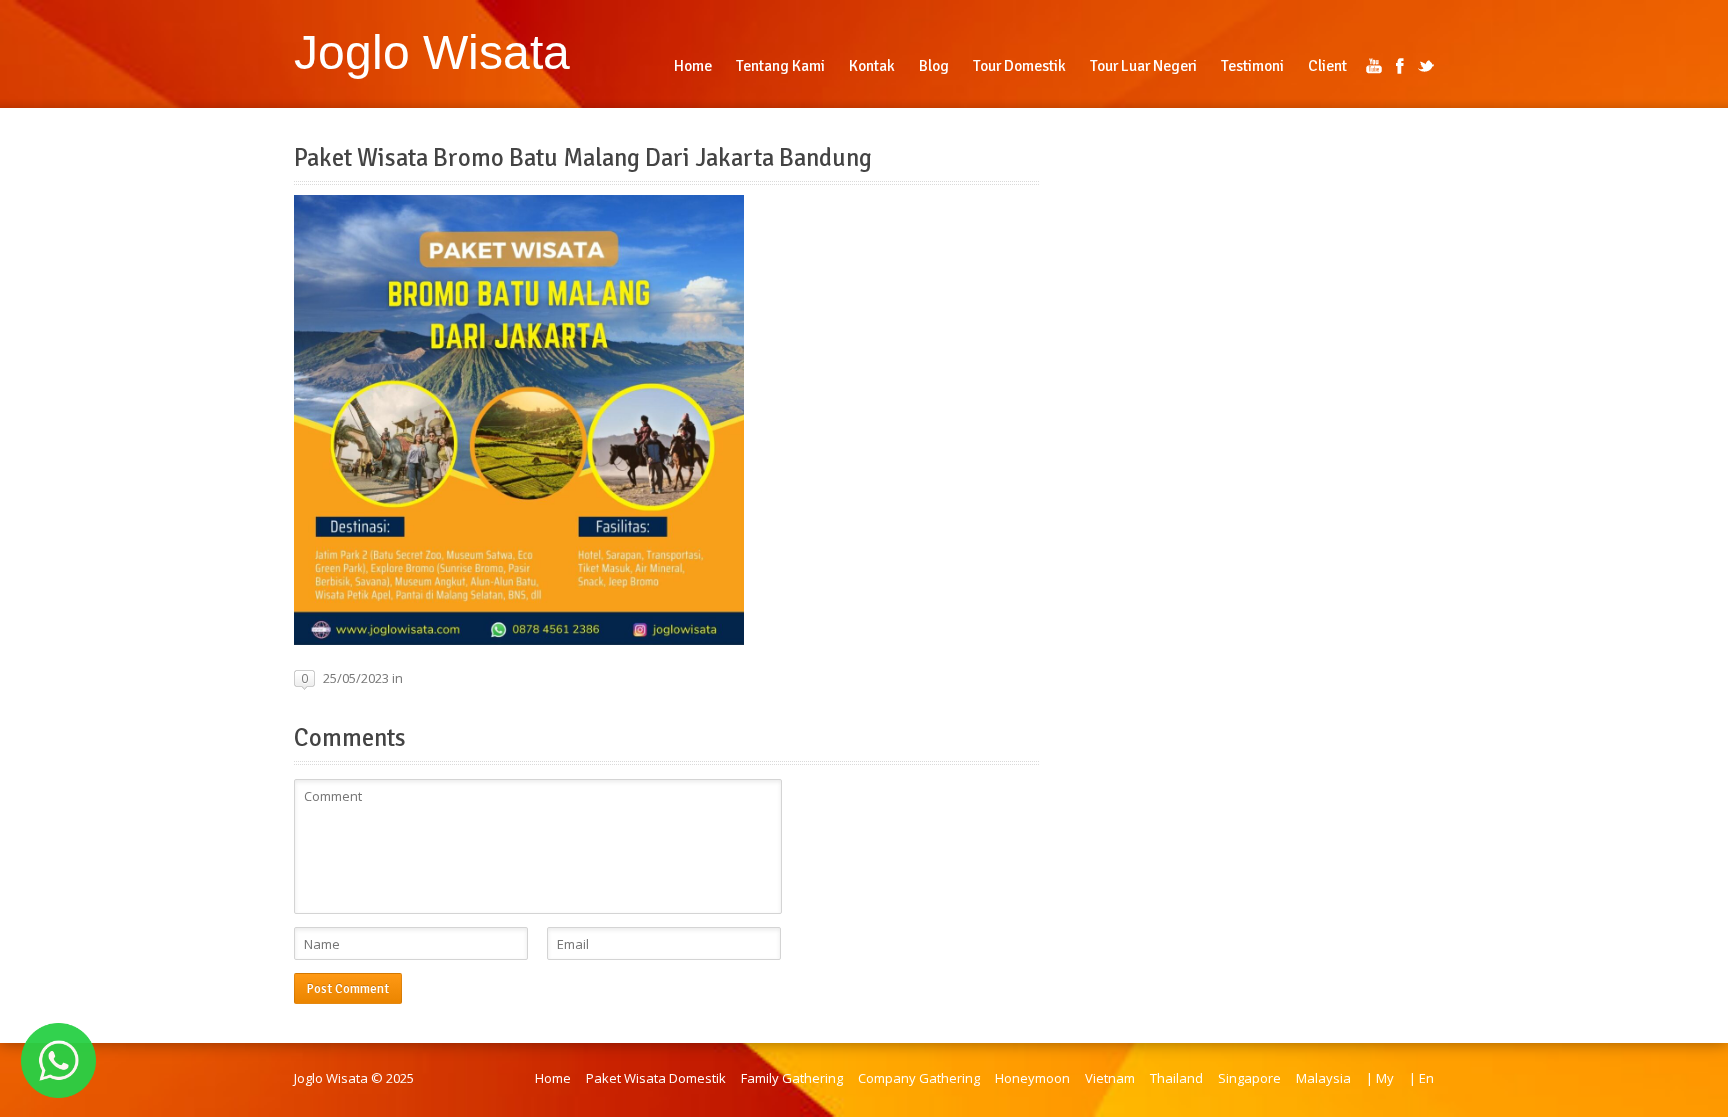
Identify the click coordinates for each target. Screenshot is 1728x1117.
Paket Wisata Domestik (656, 1078)
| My (1380, 1078)
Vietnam (1110, 1078)
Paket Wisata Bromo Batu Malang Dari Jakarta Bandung (583, 158)
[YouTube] (1374, 66)
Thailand (1176, 1078)
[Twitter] (1426, 66)
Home (553, 1078)
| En (1421, 1078)
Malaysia (1323, 1078)
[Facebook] (1400, 66)
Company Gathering (919, 1078)
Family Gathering (792, 1078)
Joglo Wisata (432, 52)
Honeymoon (1032, 1078)
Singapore (1249, 1078)
